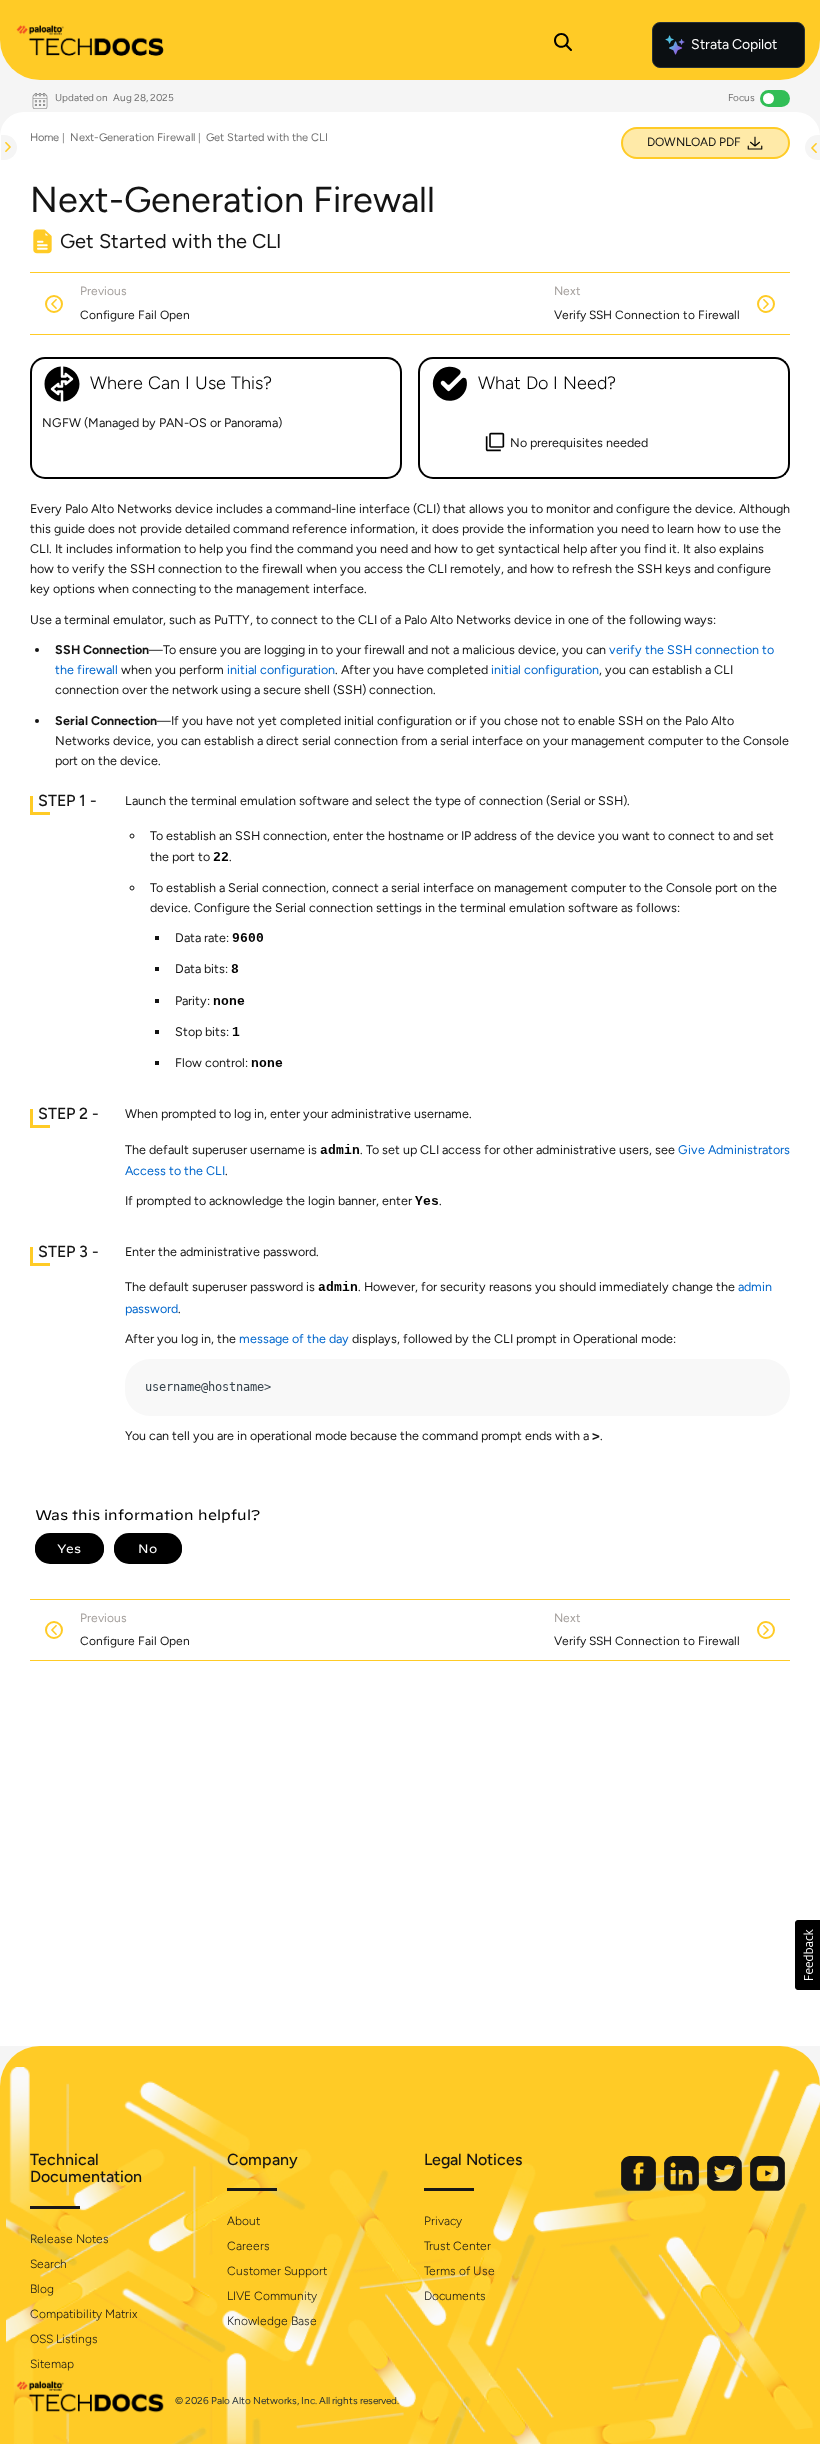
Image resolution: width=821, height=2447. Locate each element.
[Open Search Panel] (563, 45)
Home (44, 137)
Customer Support (277, 2271)
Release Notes (69, 2239)
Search (48, 2264)
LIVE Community (272, 2296)
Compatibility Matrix (83, 2314)
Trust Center (457, 2246)
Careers (248, 2246)
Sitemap (52, 2364)
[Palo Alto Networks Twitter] (726, 2186)
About (243, 2221)
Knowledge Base (272, 2321)
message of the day (294, 1338)
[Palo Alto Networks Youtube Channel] (767, 2186)
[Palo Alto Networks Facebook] (640, 2186)
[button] (807, 1955)
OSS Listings (64, 2339)
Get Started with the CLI (267, 137)
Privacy (443, 2221)
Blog (42, 2289)
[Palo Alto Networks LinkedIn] (683, 2186)
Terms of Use (459, 2271)
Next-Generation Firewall (132, 137)
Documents (455, 2296)
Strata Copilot (734, 44)
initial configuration (281, 669)
